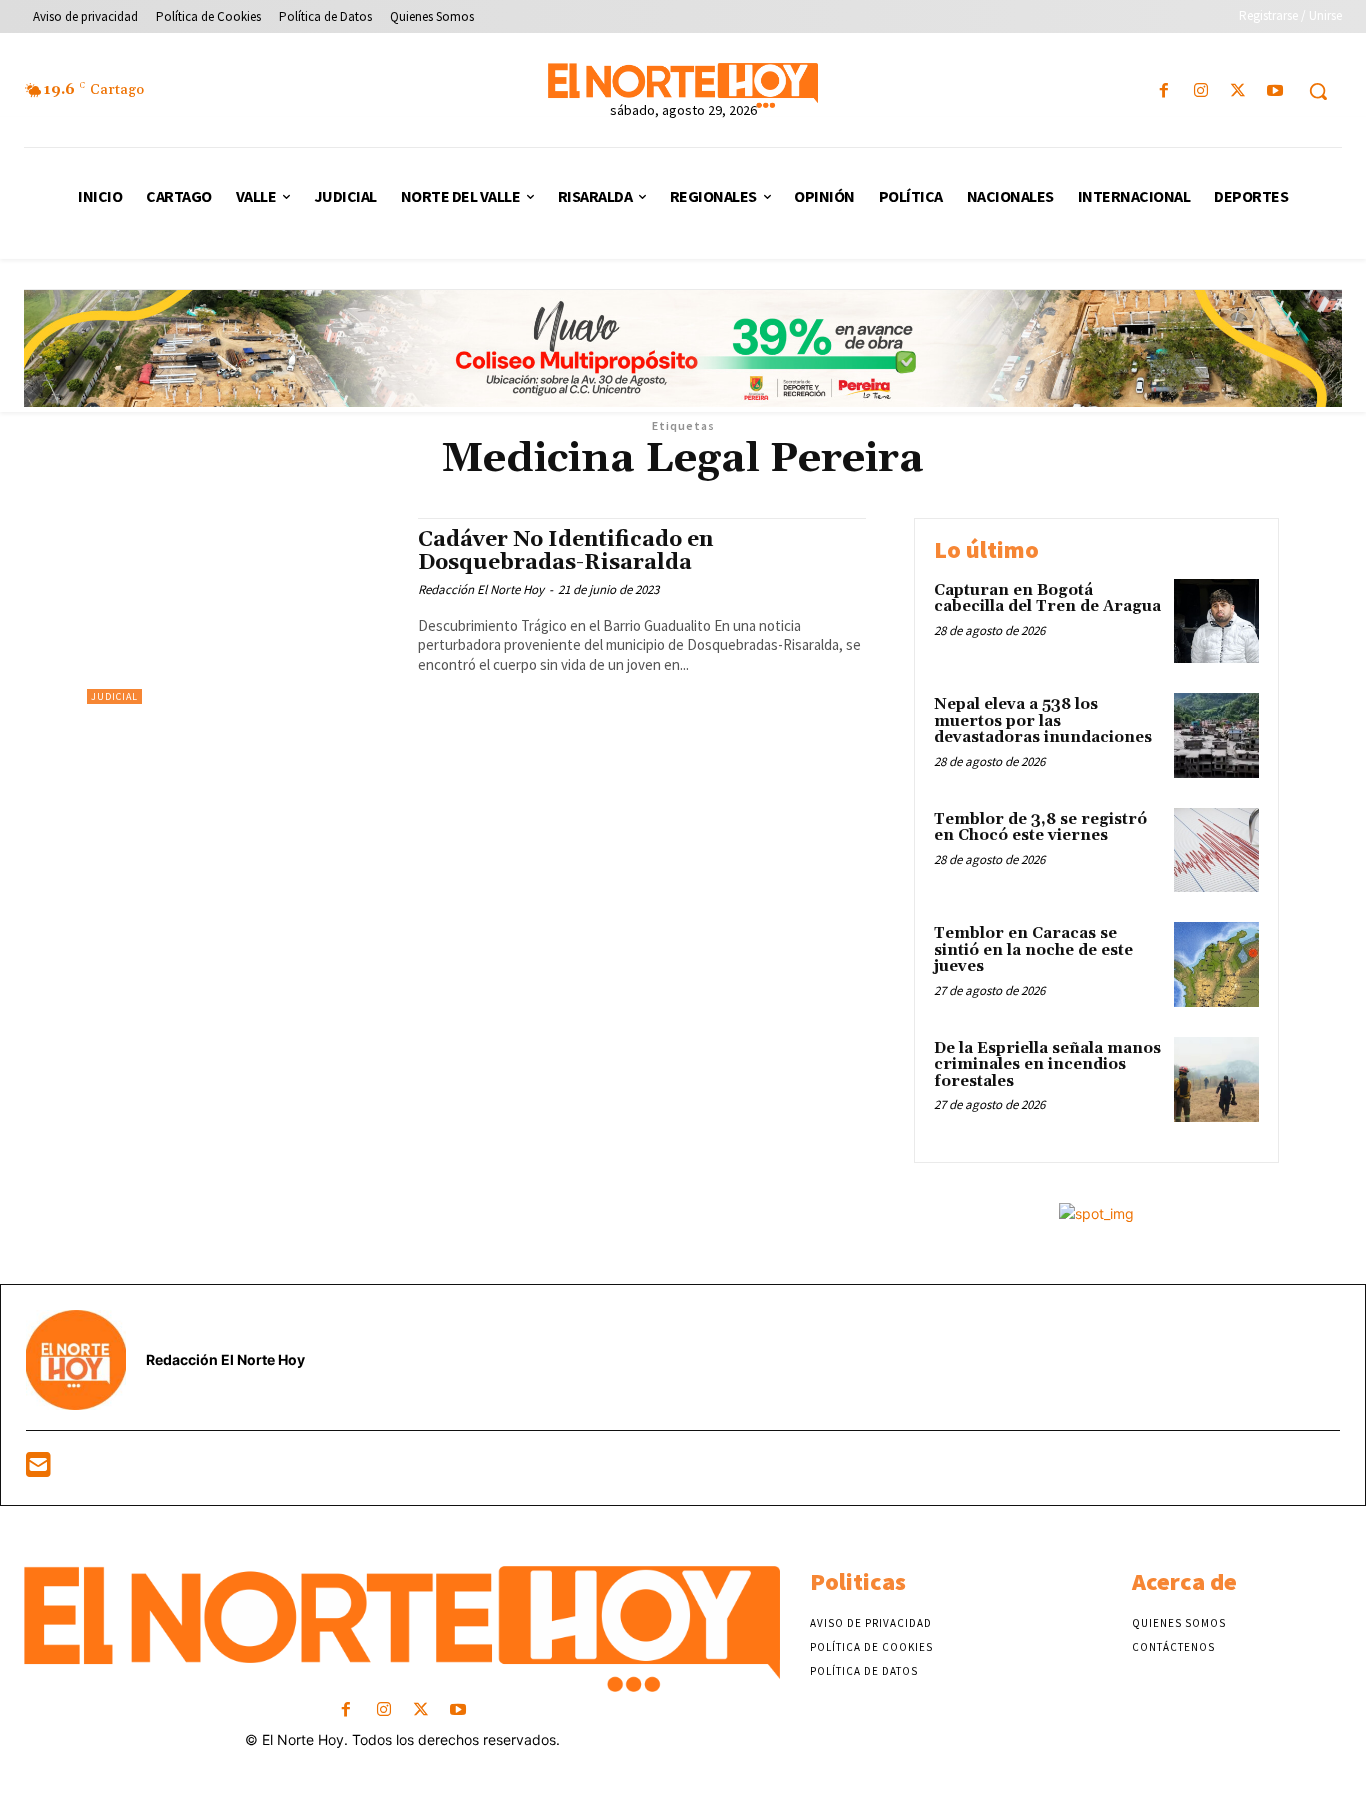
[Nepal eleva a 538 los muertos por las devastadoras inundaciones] (1216, 735)
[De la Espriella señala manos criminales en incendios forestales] (1216, 1079)
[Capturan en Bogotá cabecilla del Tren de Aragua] (1216, 621)
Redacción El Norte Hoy (481, 589)
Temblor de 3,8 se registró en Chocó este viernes (1040, 828)
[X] (1238, 91)
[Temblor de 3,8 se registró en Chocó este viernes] (1216, 850)
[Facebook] (1163, 91)
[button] (1318, 91)
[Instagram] (1200, 91)
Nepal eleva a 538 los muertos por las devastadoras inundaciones (1043, 721)
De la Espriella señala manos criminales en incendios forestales (1047, 1065)
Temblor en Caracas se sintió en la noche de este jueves (1033, 950)
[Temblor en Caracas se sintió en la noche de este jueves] (1216, 964)
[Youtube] (1275, 91)
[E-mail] (38, 1469)
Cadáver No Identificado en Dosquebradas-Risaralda (565, 551)
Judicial (114, 696)
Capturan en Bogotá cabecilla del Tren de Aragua (1047, 599)
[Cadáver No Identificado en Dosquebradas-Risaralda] (242, 611)
